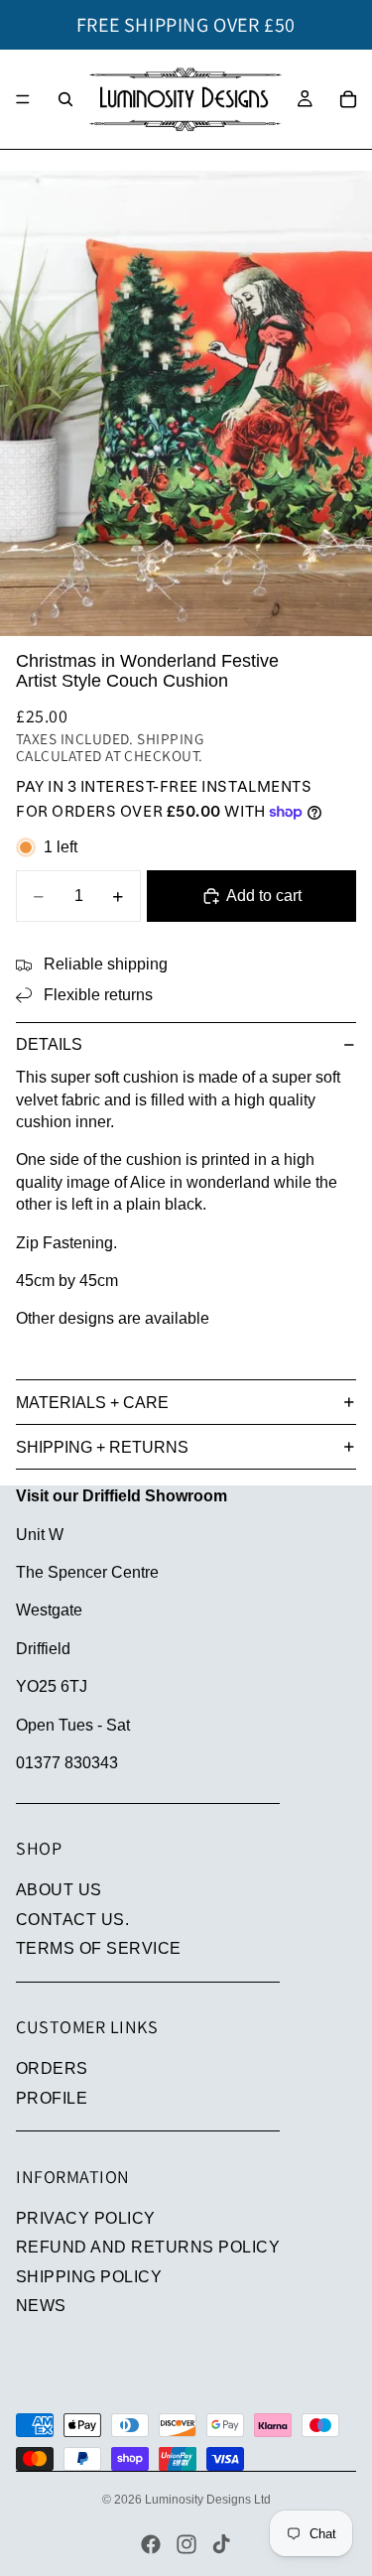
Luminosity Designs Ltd (208, 2500)
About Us (59, 1890)
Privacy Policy (86, 2218)
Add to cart (264, 896)
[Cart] (348, 99)
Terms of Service (99, 1948)
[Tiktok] (221, 2544)
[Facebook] (151, 2544)
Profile (52, 2098)
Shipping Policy (89, 2277)
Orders (52, 2068)
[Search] (65, 99)
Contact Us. (72, 1920)
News (41, 2306)
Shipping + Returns (102, 1447)
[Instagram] (186, 2544)
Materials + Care (92, 1403)
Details (49, 1044)
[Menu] (23, 99)
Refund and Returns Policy (148, 2247)
